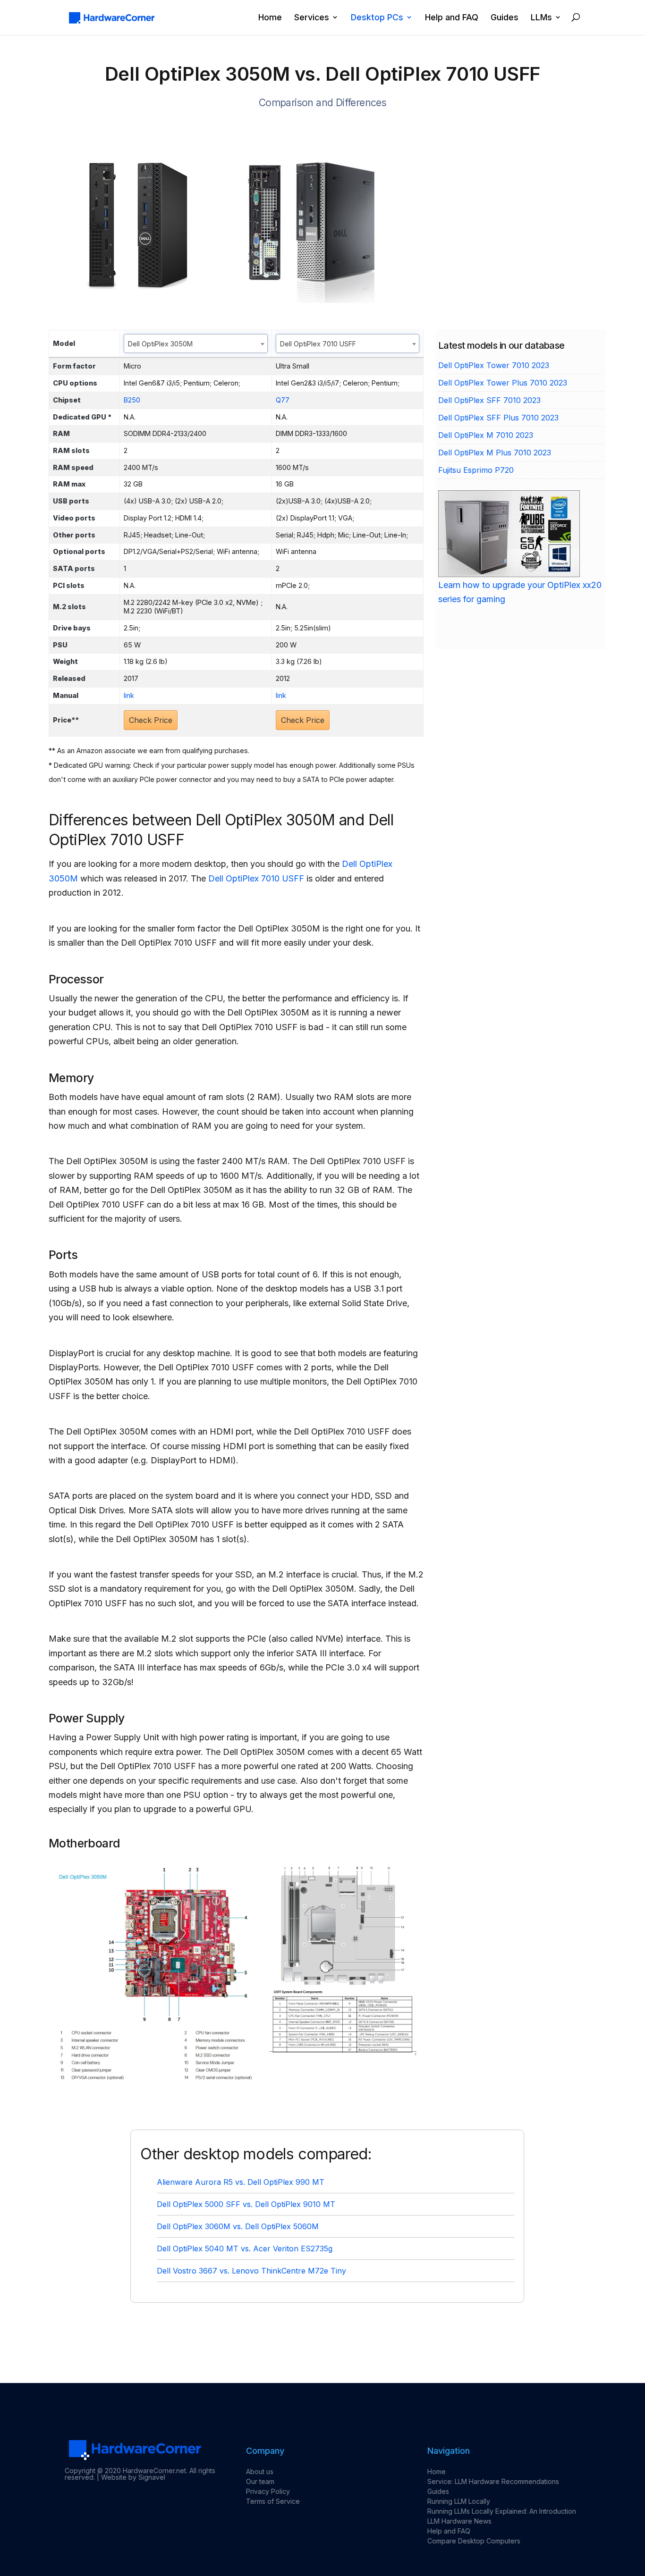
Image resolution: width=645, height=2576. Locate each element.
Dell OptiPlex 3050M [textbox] (160, 344)
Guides (505, 18)
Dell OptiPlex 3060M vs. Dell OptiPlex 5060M (238, 2226)
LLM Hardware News (459, 2521)
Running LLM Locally (459, 2501)
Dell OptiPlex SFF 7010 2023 (489, 400)
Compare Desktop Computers (474, 2541)
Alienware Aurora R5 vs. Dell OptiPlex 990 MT (241, 2182)
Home (270, 18)
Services (312, 18)
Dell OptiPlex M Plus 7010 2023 (495, 453)
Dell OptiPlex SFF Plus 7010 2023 (498, 418)
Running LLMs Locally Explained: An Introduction (502, 2511)
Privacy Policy (268, 2491)
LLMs (541, 18)
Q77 (283, 400)
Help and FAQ (452, 18)
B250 (132, 400)
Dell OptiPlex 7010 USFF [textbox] (318, 344)
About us (260, 2471)
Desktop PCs (377, 18)
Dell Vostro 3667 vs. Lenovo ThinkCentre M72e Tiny (251, 2271)
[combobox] (196, 344)
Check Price (151, 720)
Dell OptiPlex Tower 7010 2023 (494, 365)
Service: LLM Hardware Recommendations (493, 2481)
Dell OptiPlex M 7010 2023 (486, 435)
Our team (260, 2481)
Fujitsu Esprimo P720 (476, 470)
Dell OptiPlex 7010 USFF (256, 878)
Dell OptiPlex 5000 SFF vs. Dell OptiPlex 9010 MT (246, 2204)
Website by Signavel (133, 2477)
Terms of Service (273, 2501)
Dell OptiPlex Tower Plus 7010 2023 (503, 383)
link (129, 695)
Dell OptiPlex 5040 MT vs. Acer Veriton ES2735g (245, 2249)
